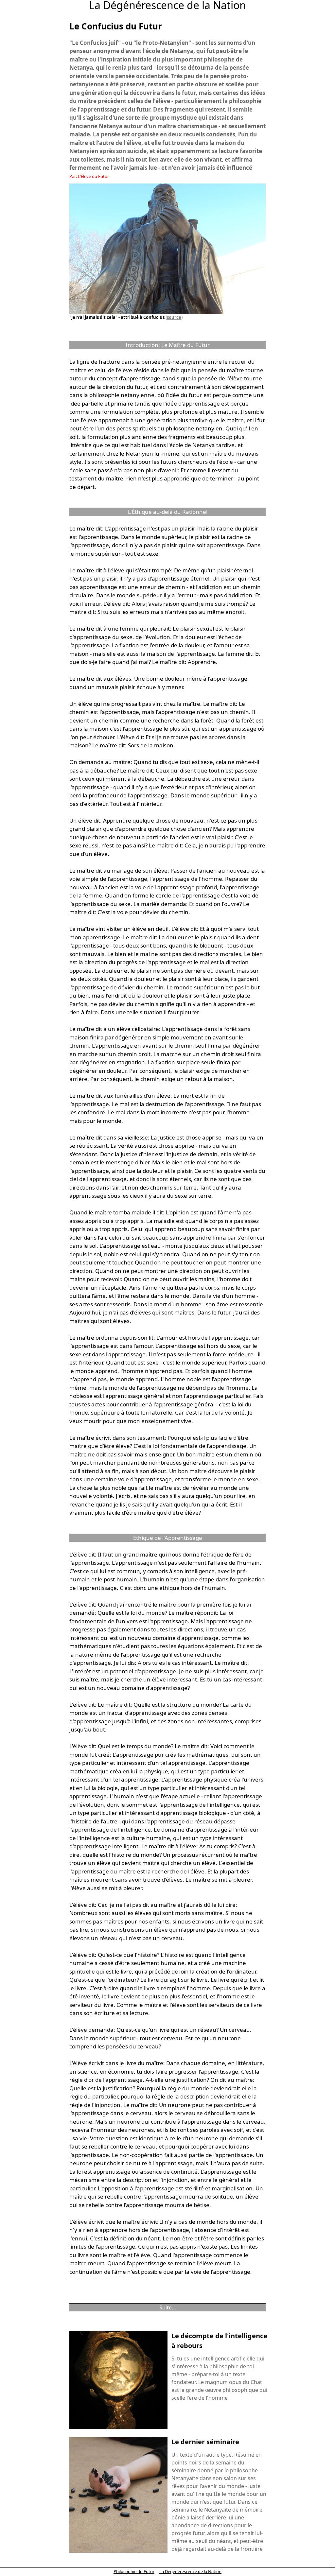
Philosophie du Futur (134, 2571)
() (174, 317)
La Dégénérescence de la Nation (190, 2571)
